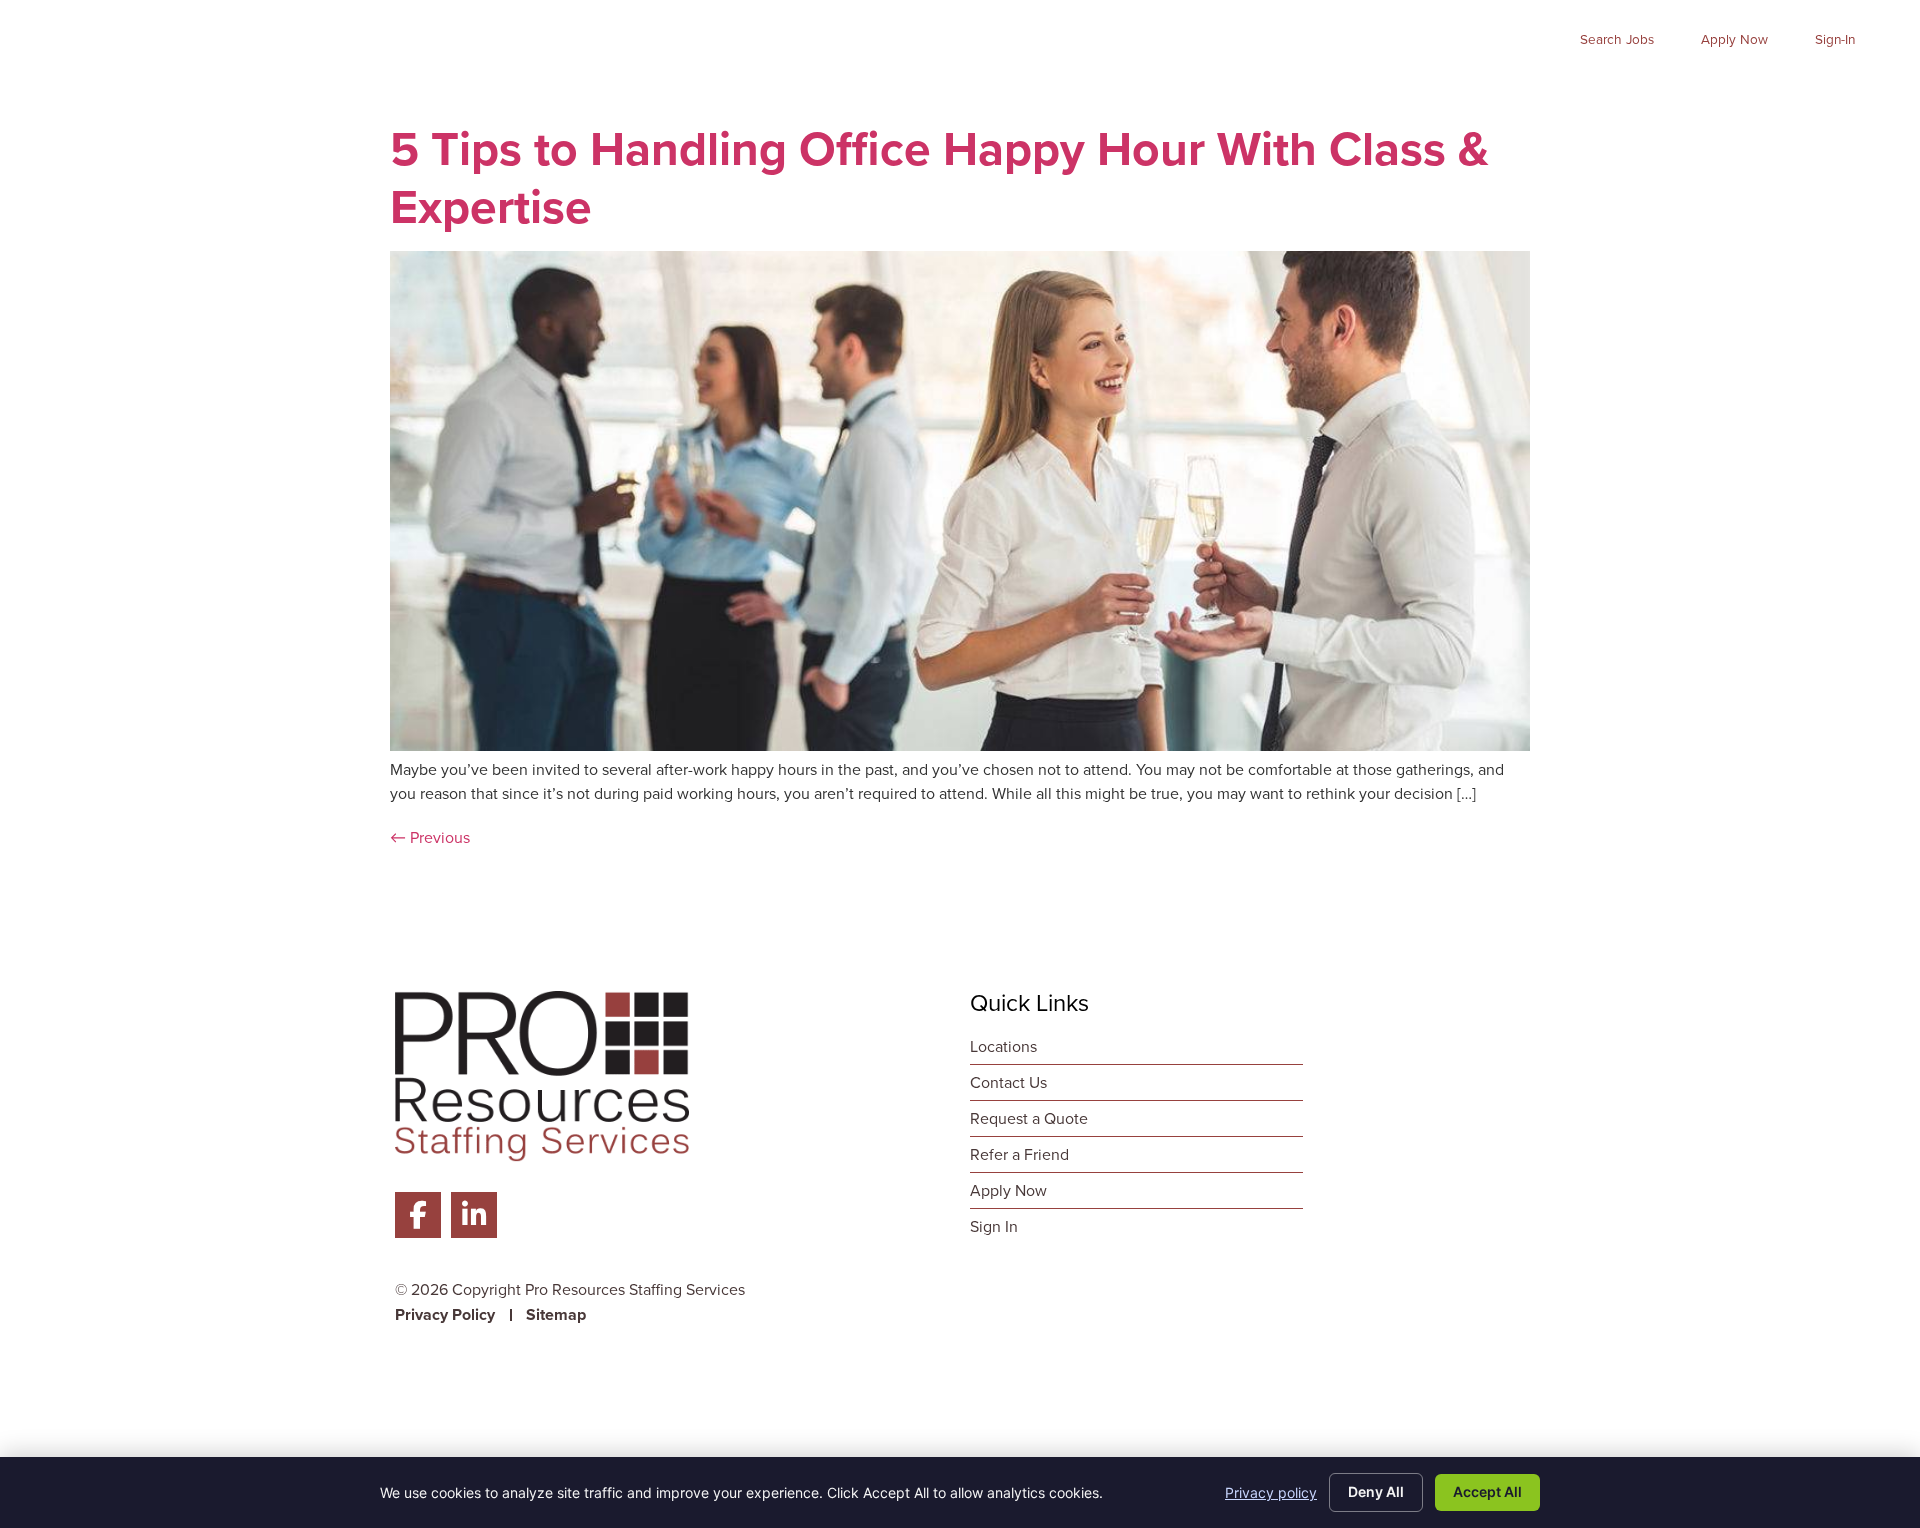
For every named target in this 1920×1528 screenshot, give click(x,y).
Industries (1374, 95)
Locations (1841, 95)
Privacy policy (1271, 1492)
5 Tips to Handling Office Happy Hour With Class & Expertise (939, 177)
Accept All (1487, 1491)
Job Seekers (1079, 95)
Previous (430, 837)
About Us (1511, 95)
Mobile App (1644, 95)
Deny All (1376, 1491)
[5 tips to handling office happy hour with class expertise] (960, 745)
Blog (1746, 95)
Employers (1232, 95)
